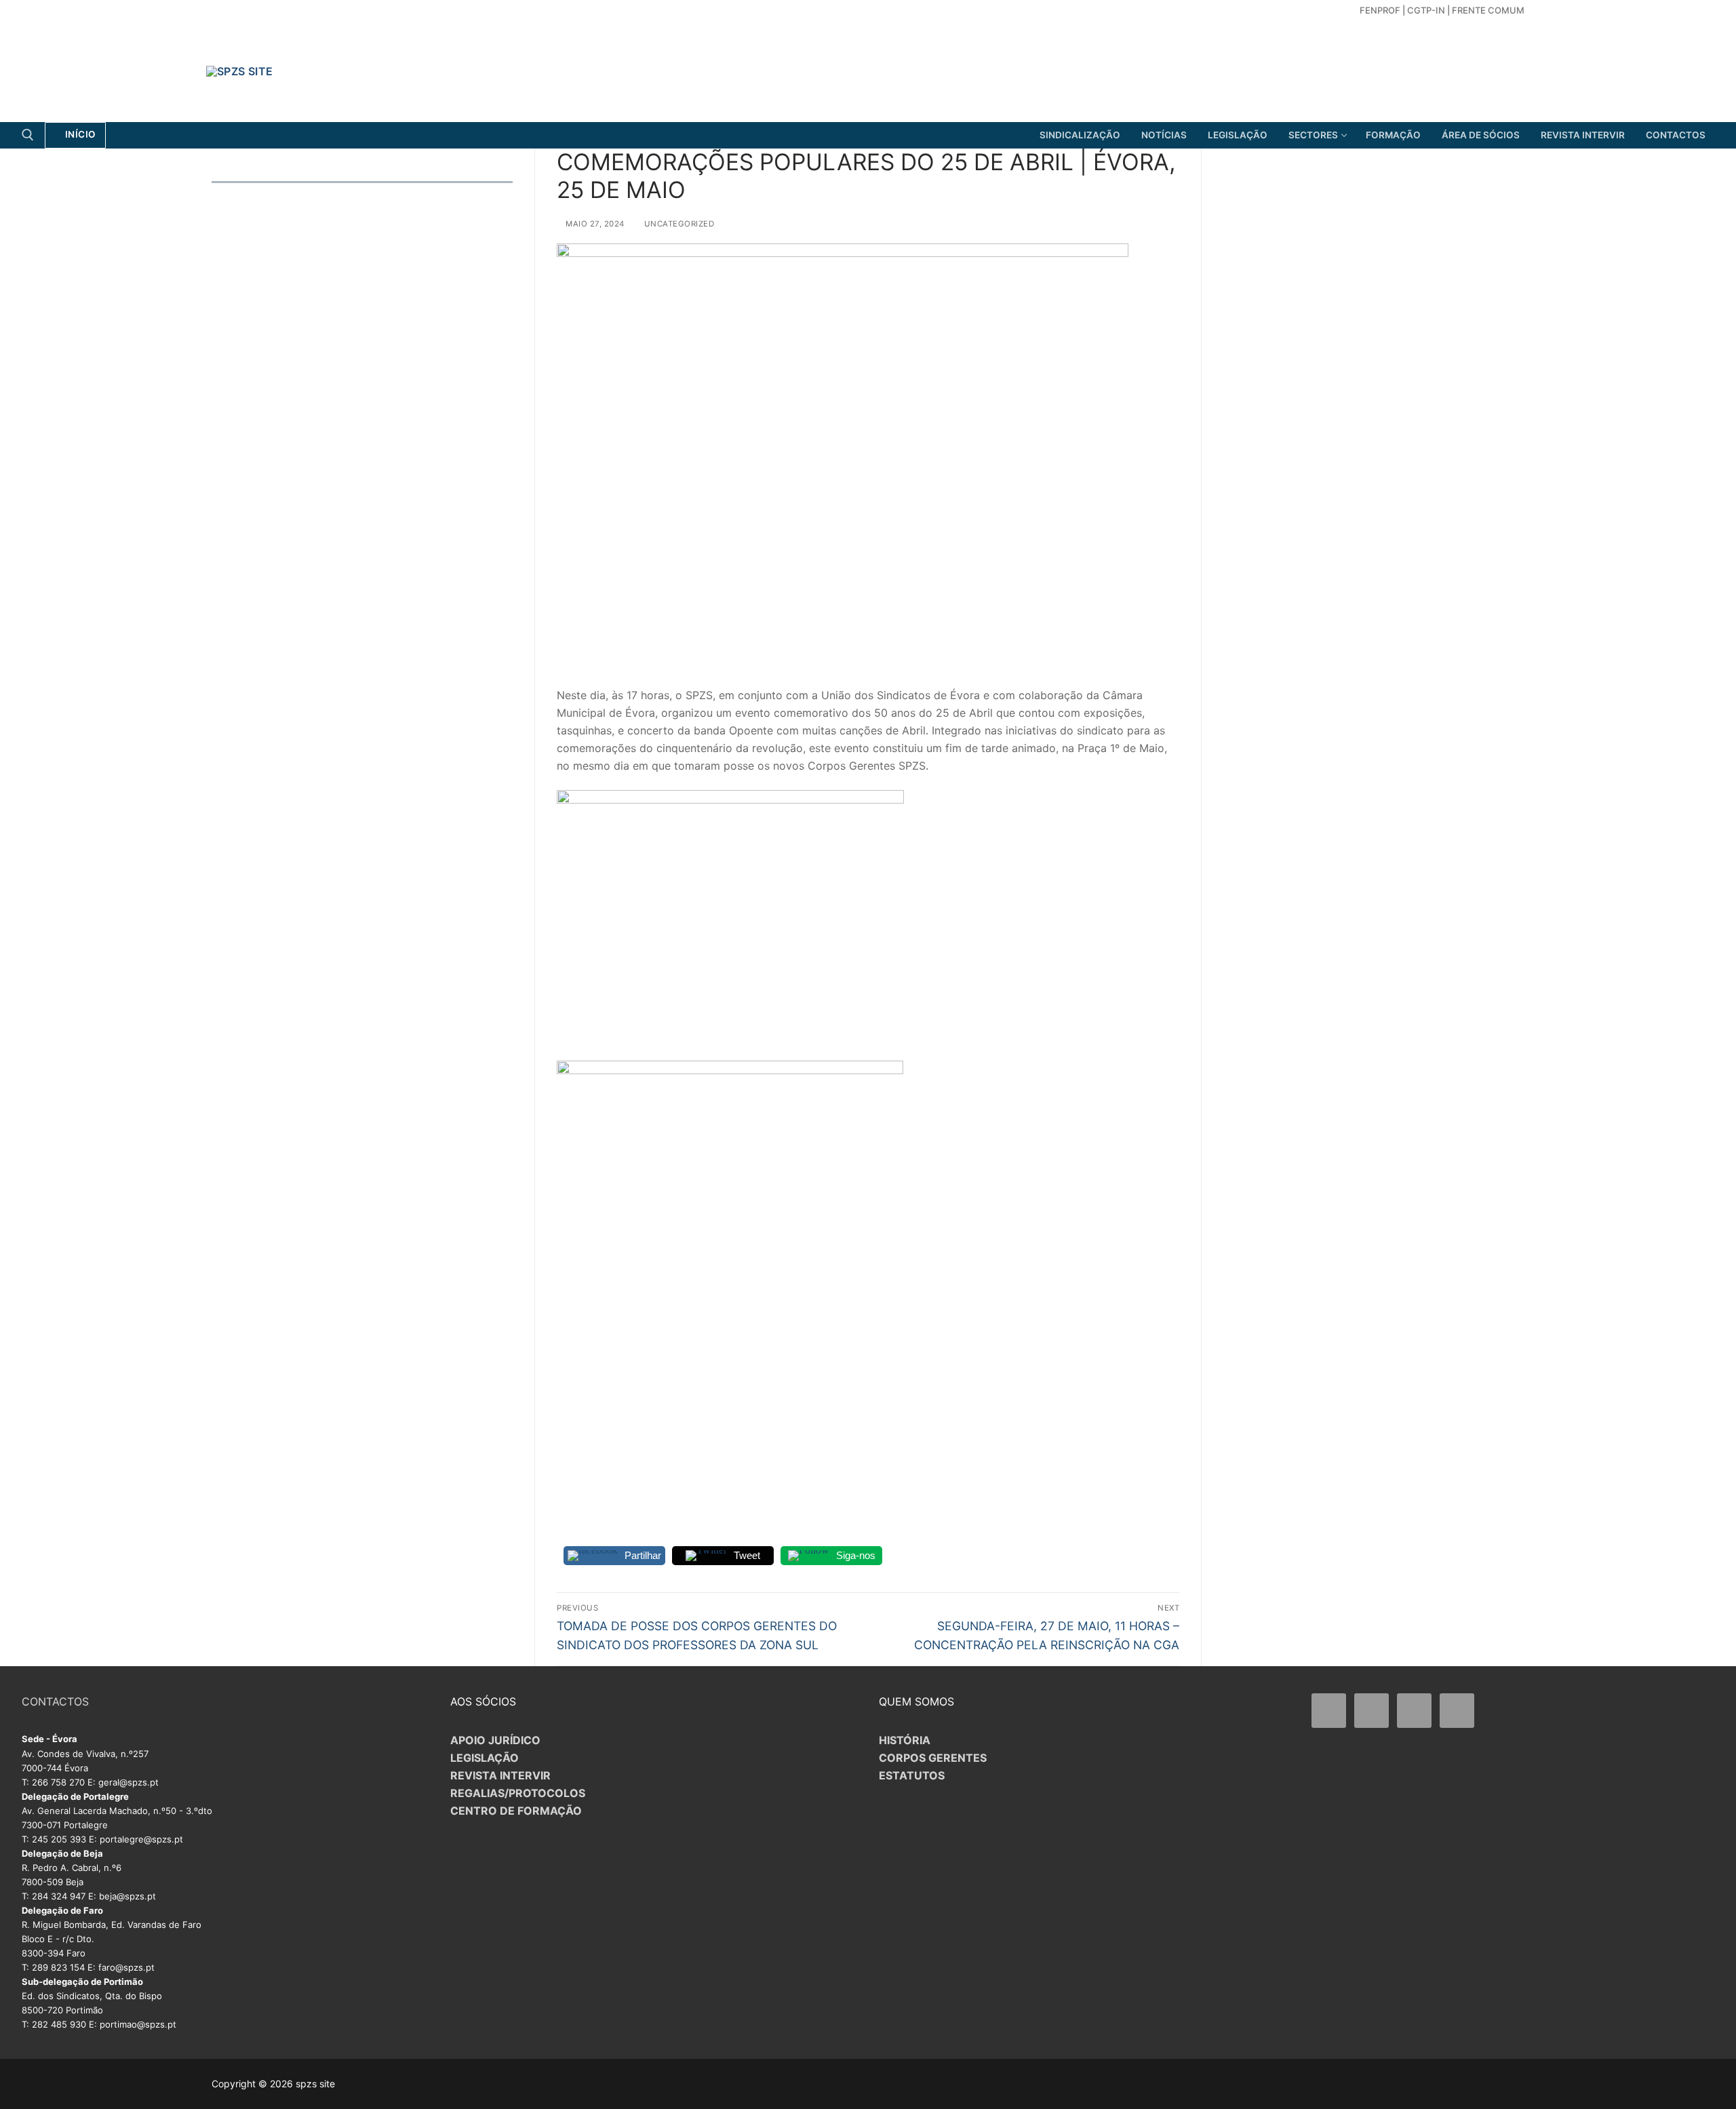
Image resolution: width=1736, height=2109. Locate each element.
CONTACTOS (55, 1701)
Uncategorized (678, 224)
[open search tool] (28, 135)
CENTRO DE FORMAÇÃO (516, 1811)
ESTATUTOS (912, 1775)
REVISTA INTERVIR (500, 1775)
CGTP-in (1426, 10)
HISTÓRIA (905, 1740)
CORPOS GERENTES (933, 1758)
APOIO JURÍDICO (495, 1740)
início (79, 134)
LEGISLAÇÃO (485, 1758)
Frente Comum (1488, 10)
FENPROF (1380, 10)
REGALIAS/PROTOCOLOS (518, 1793)
